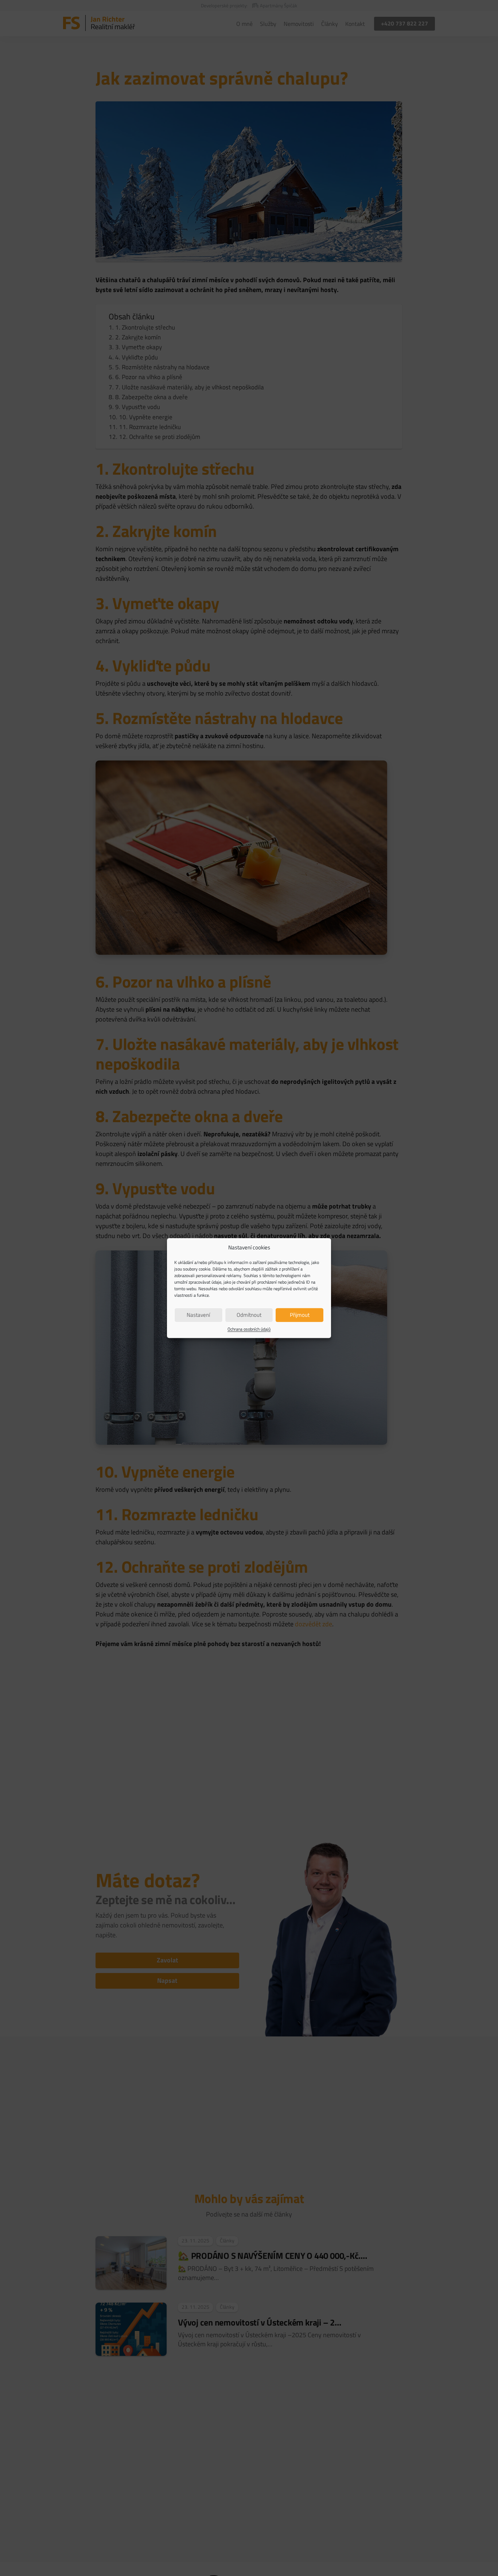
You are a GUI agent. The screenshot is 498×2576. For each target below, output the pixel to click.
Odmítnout (249, 1315)
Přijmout (300, 1315)
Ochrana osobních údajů (249, 1329)
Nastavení (198, 1315)
